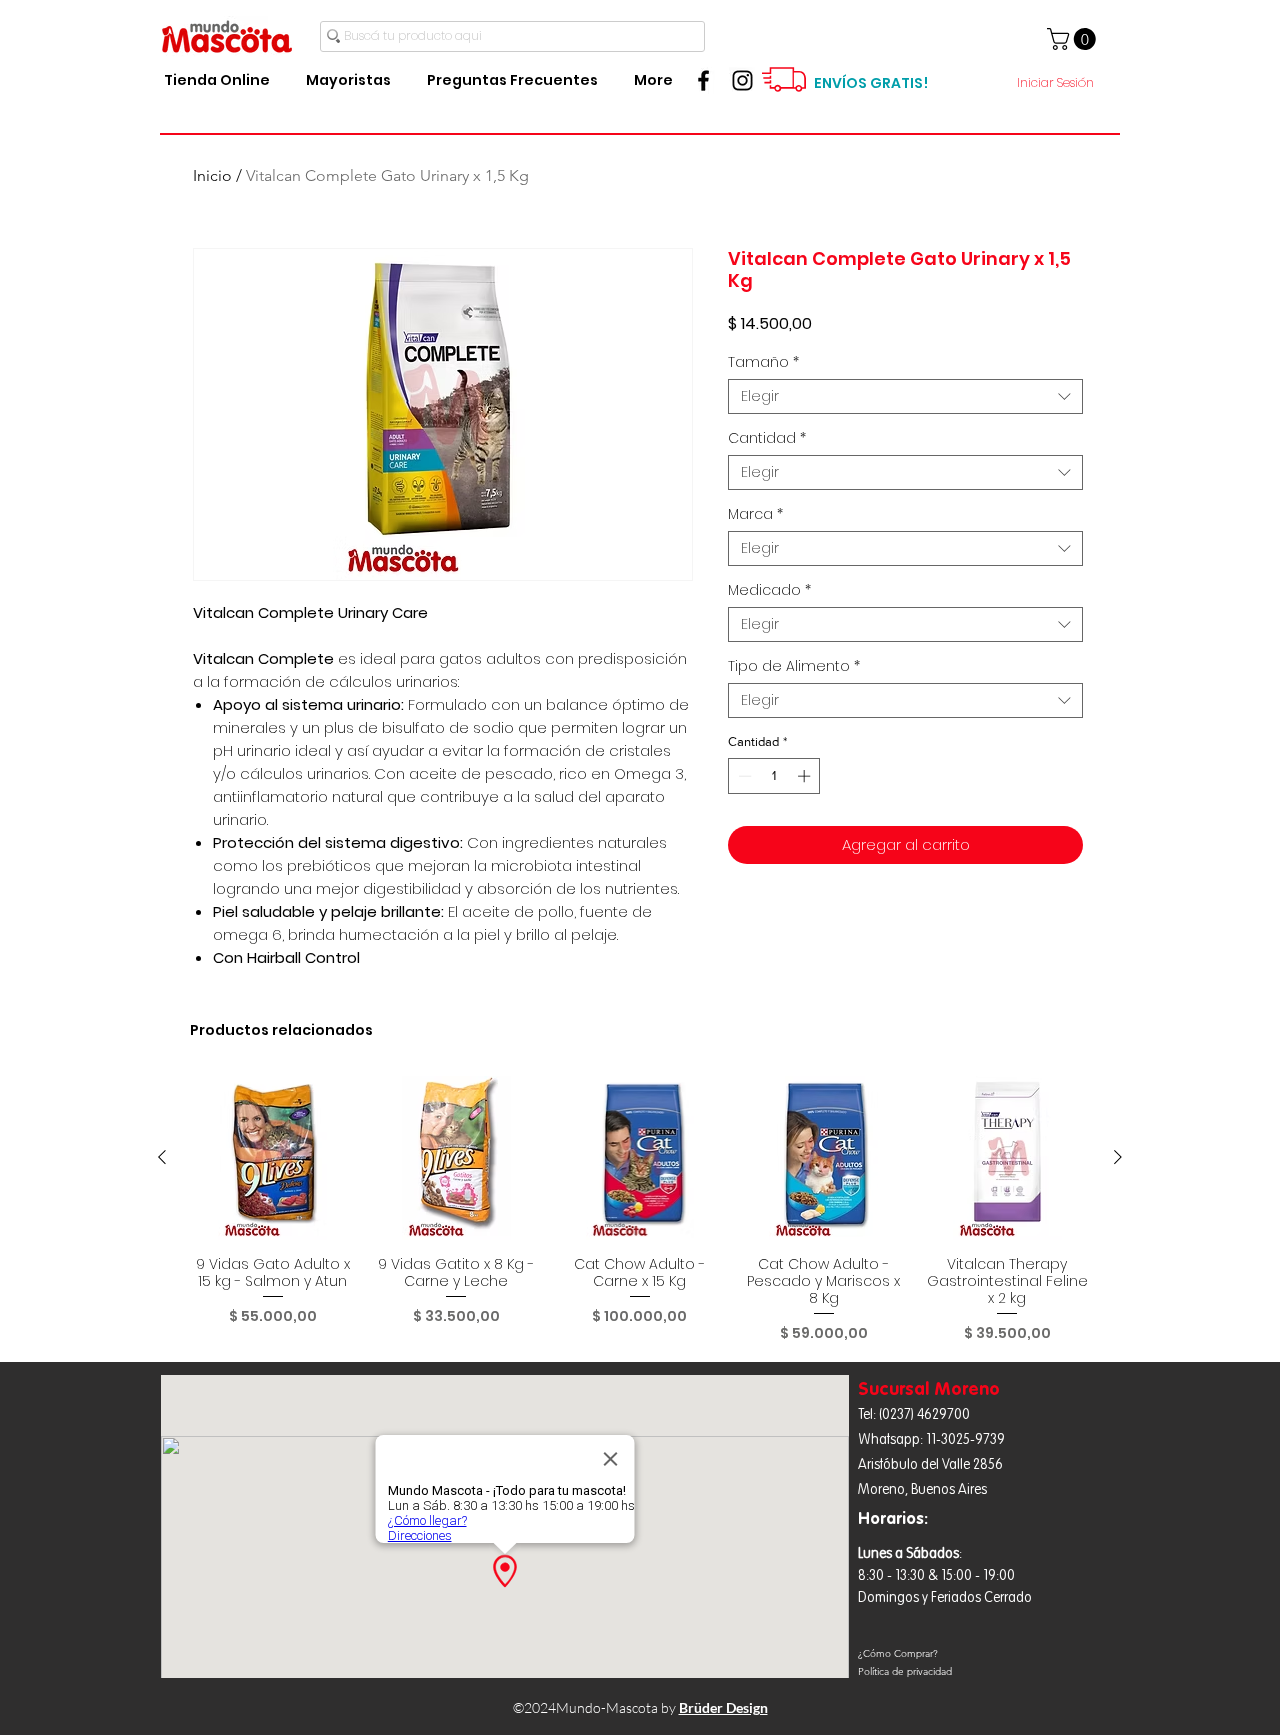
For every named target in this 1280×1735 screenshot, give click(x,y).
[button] (1074, 39)
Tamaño (763, 362)
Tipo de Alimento (794, 666)
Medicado (769, 590)
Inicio (212, 175)
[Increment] (806, 776)
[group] (640, 1209)
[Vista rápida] (273, 1158)
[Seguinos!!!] (742, 80)
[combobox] (905, 396)
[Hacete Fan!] (703, 80)
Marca (755, 514)
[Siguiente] (1118, 1157)
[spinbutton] (774, 776)
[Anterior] (162, 1157)
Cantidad (767, 438)
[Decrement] (743, 776)
